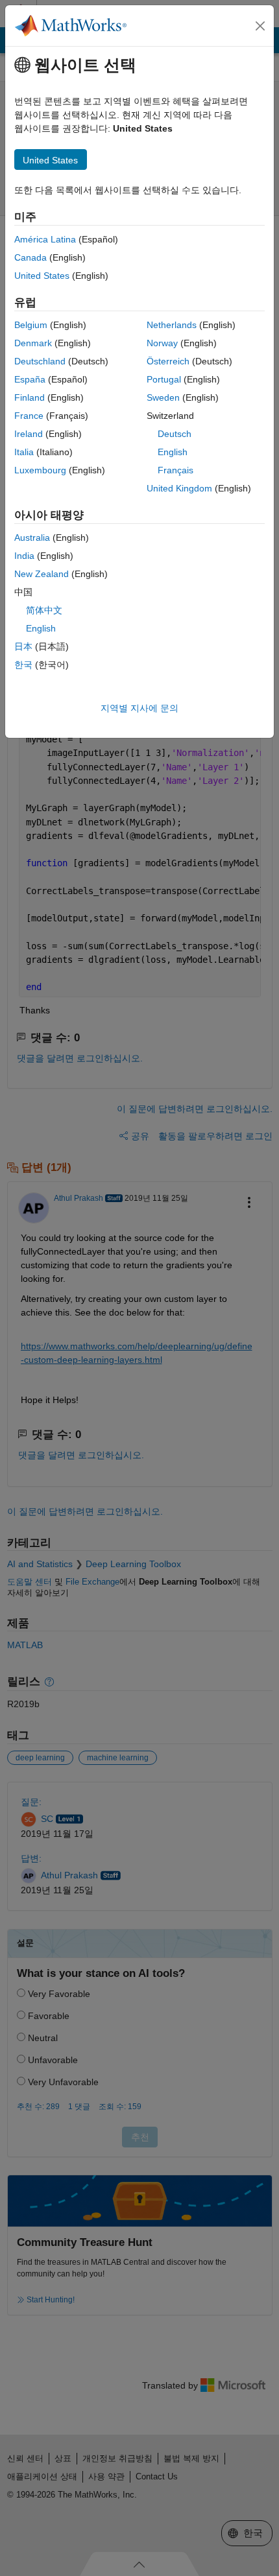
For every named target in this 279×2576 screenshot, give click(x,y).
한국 (23, 665)
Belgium (31, 325)
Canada (30, 257)
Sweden (163, 397)
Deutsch (175, 434)
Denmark (33, 343)
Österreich (168, 361)
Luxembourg (40, 470)
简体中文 (44, 610)
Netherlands (172, 325)
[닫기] (260, 26)
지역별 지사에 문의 (139, 708)
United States (42, 276)
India (24, 556)
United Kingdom (179, 488)
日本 (23, 646)
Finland (30, 397)
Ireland (29, 434)
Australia (32, 538)
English (173, 452)
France (29, 416)
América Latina (45, 239)
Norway (162, 343)
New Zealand (42, 574)
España (30, 379)
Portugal (164, 379)
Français (176, 470)
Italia (24, 452)
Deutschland (40, 361)
